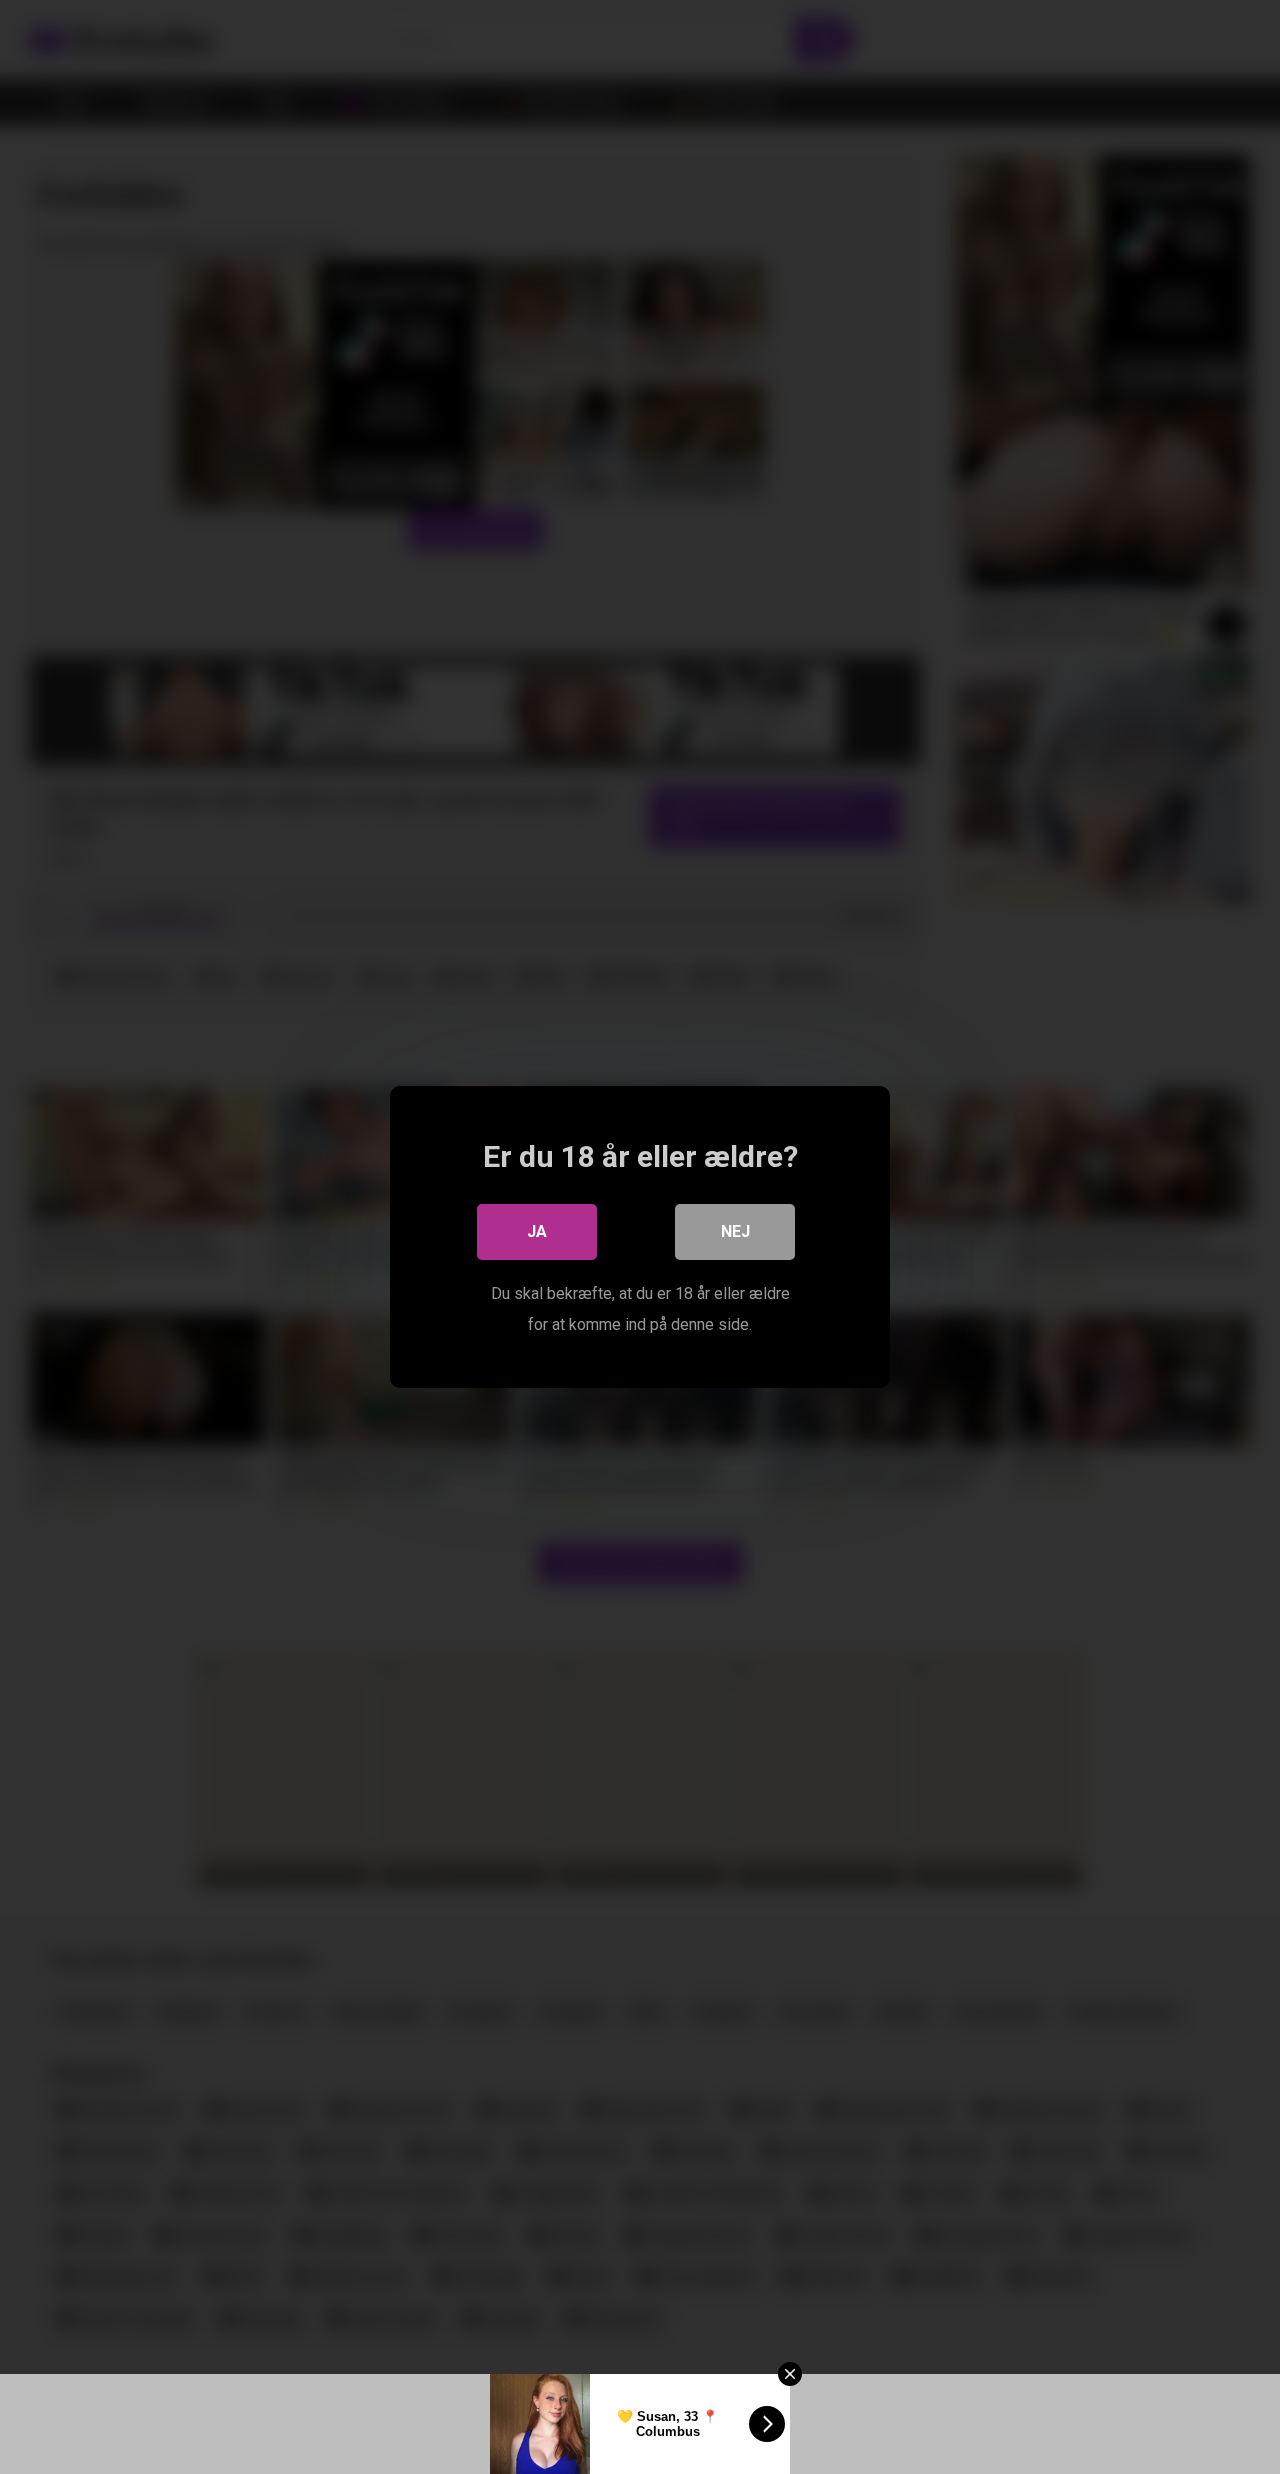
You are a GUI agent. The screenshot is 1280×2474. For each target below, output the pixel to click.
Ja (537, 1231)
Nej (735, 1231)
